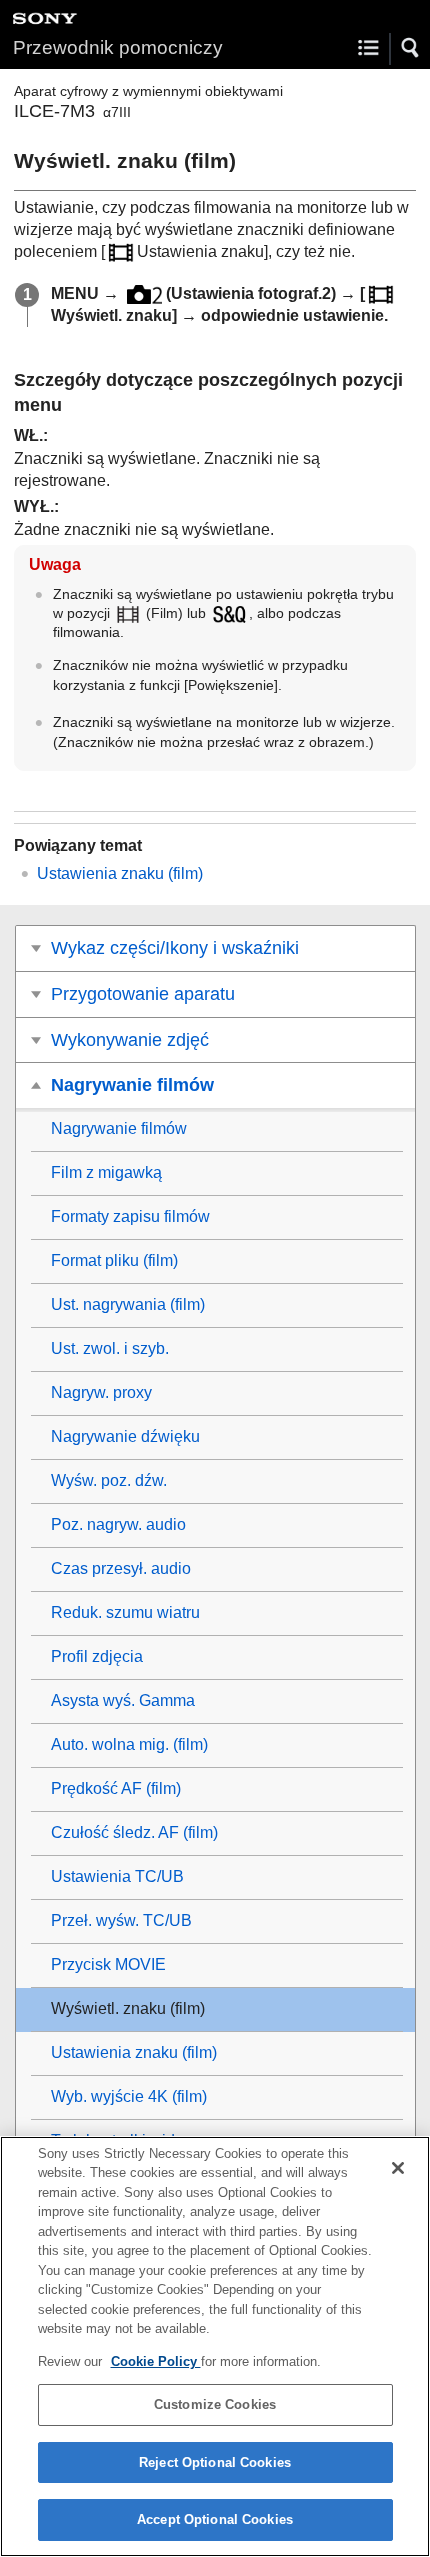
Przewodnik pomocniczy (118, 47)
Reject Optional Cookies (215, 2462)
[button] (411, 48)
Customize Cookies (215, 2404)
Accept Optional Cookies (215, 2519)
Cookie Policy (156, 2361)
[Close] (398, 2168)
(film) (120, 873)
